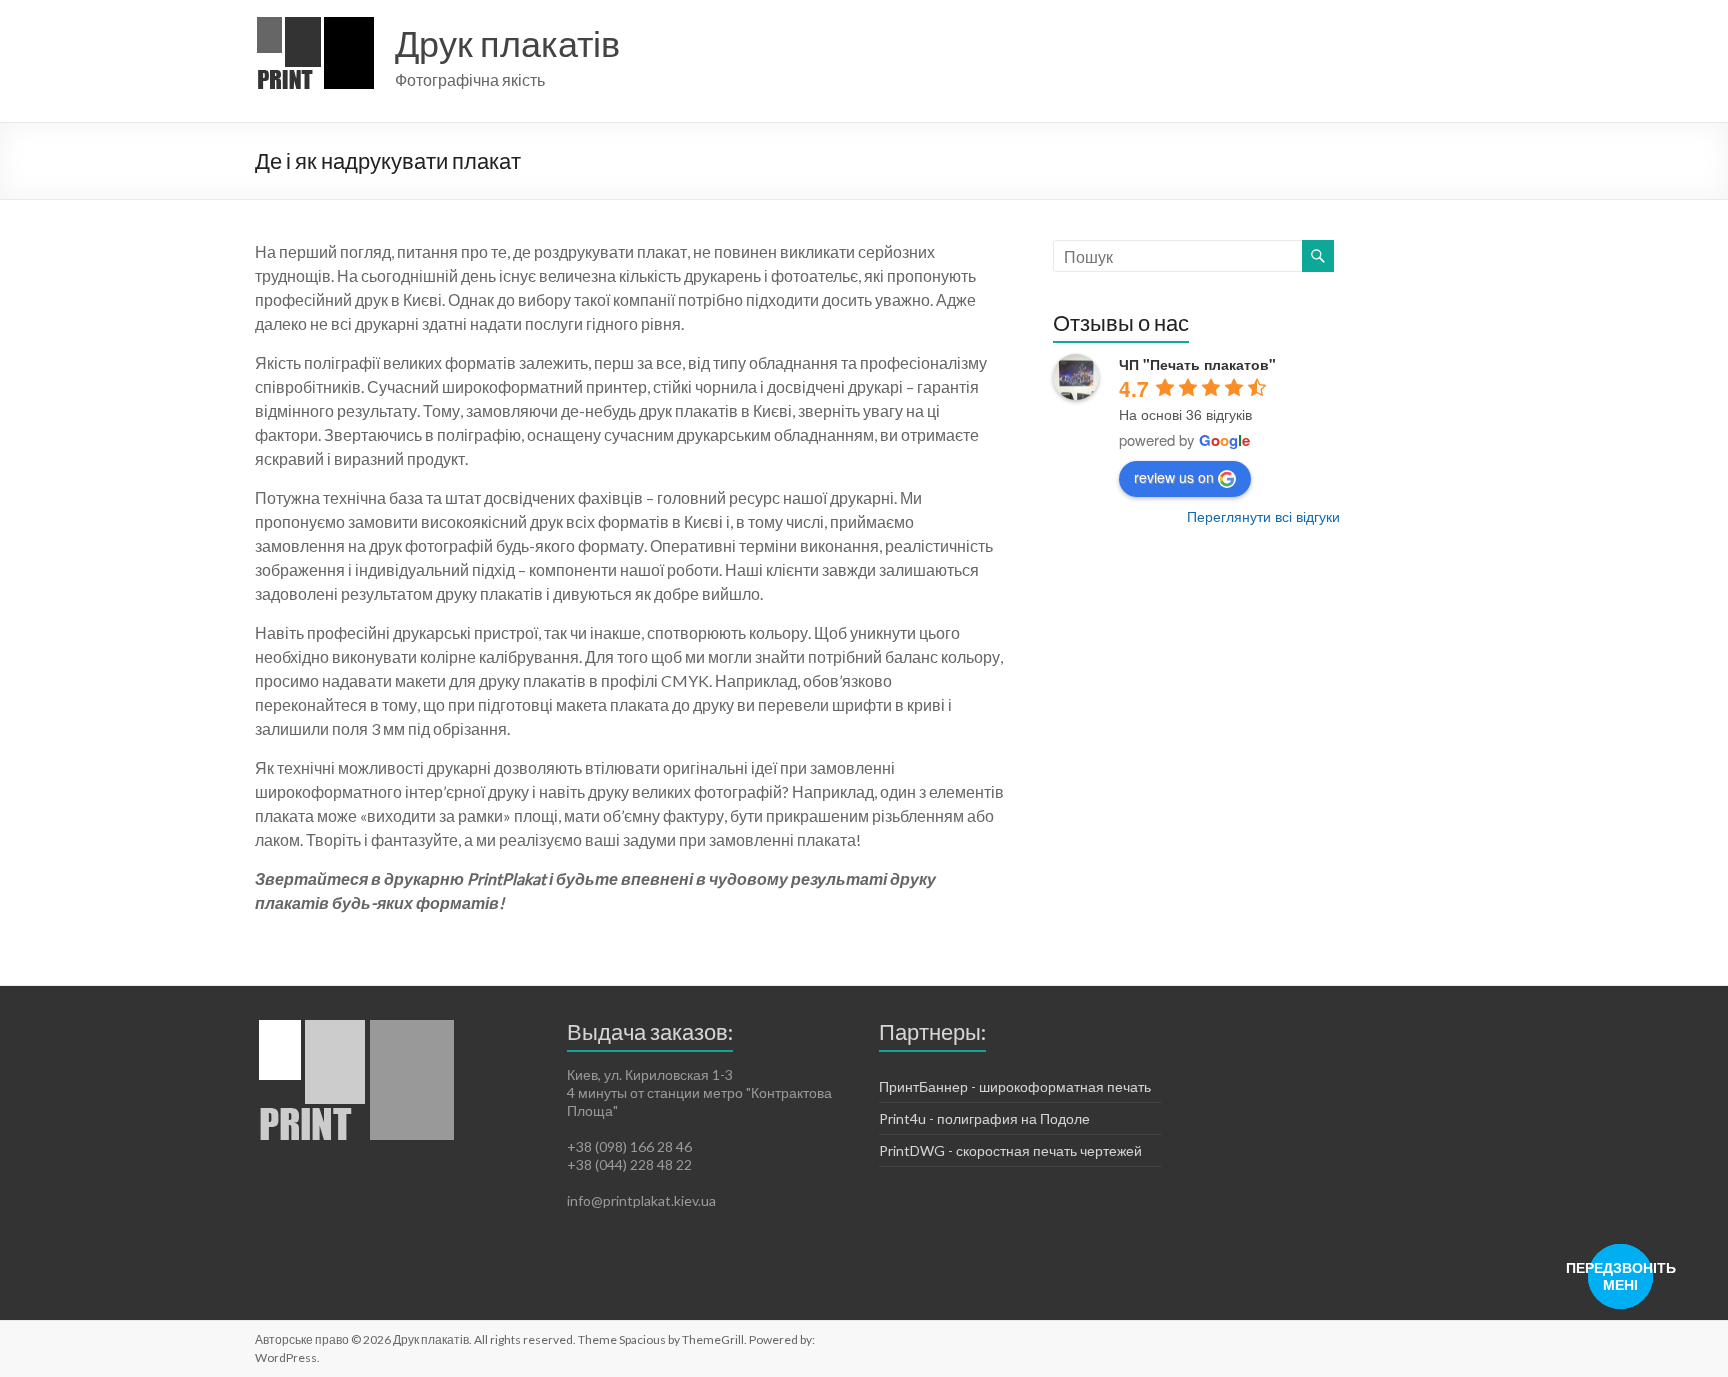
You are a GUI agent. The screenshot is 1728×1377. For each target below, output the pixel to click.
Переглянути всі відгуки (1263, 516)
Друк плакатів (507, 43)
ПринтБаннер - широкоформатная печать (1015, 1086)
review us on (1174, 477)
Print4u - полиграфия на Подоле (984, 1118)
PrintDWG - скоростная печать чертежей (1010, 1150)
